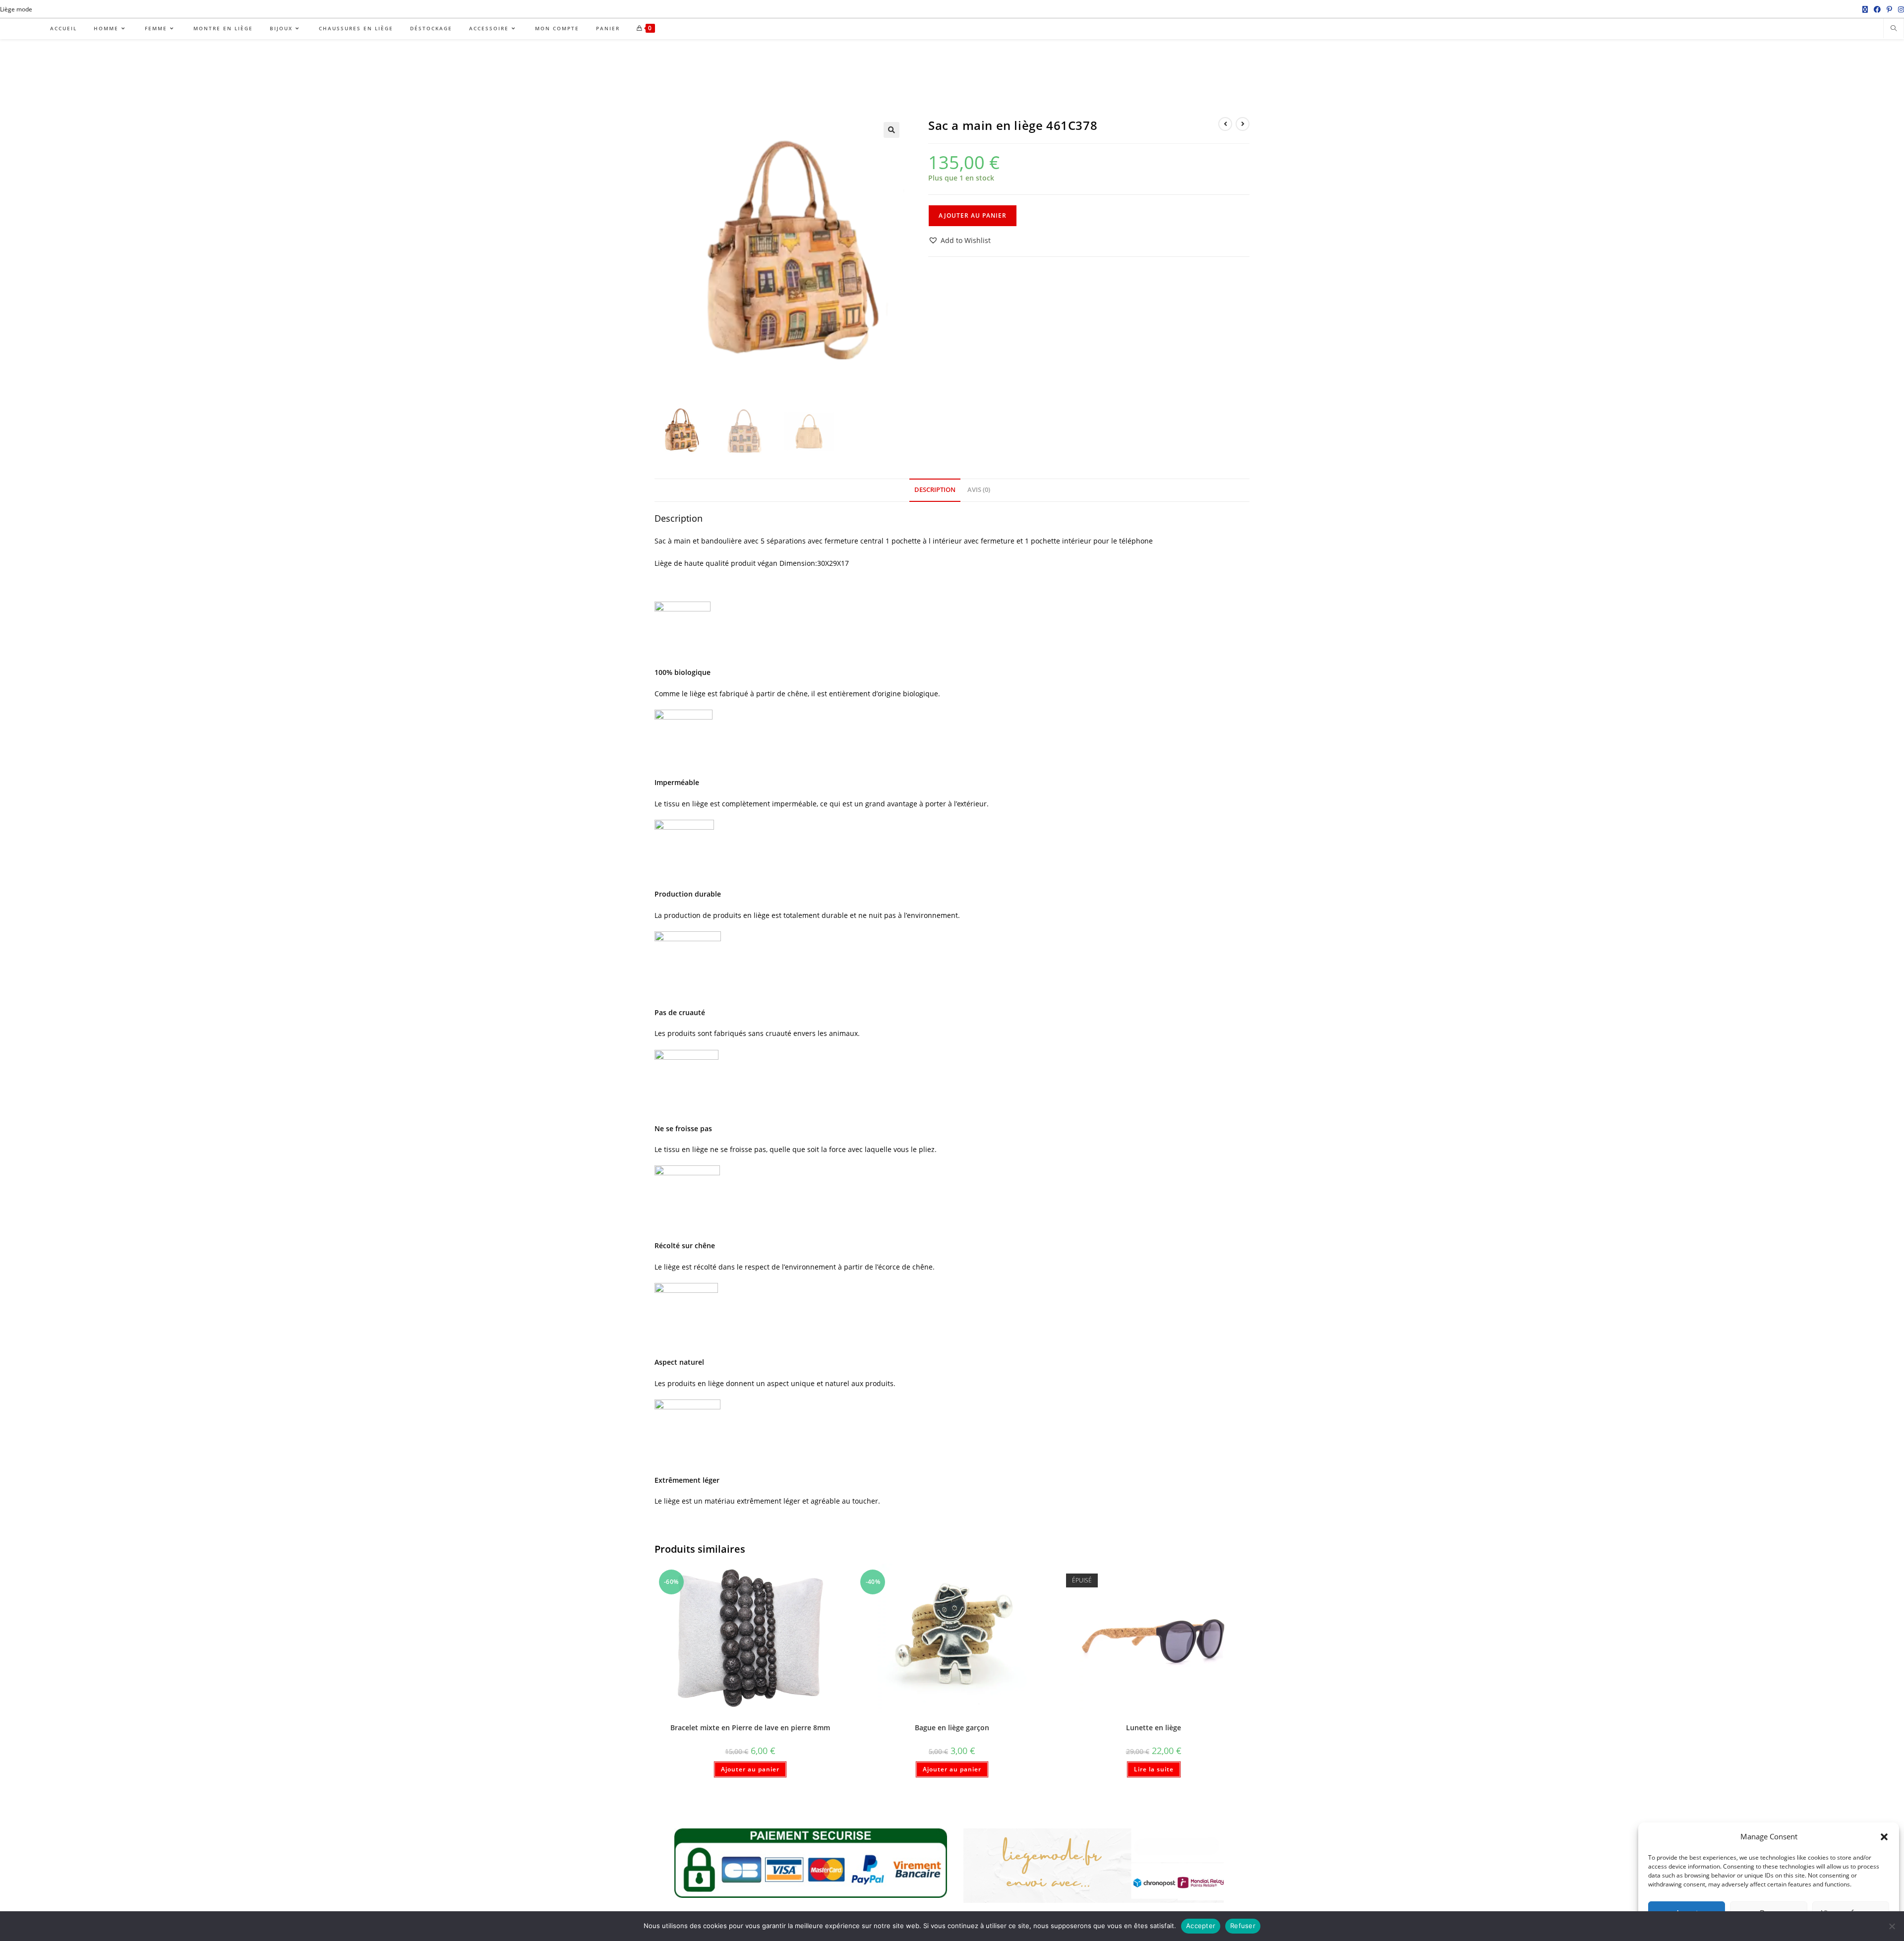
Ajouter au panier (973, 215)
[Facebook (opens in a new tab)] (1877, 9)
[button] (1884, 1837)
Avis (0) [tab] (979, 490)
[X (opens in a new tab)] (1865, 9)
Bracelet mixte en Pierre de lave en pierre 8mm (750, 1728)
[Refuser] (1892, 1926)
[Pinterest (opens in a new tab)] (1889, 9)
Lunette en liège (1154, 1728)
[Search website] (1894, 29)
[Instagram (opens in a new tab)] (1900, 9)
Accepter (1201, 1926)
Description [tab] (935, 490)
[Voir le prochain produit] (1243, 124)
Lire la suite (1154, 1769)
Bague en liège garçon (952, 1728)
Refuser (1243, 1926)
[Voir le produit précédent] (1225, 124)
